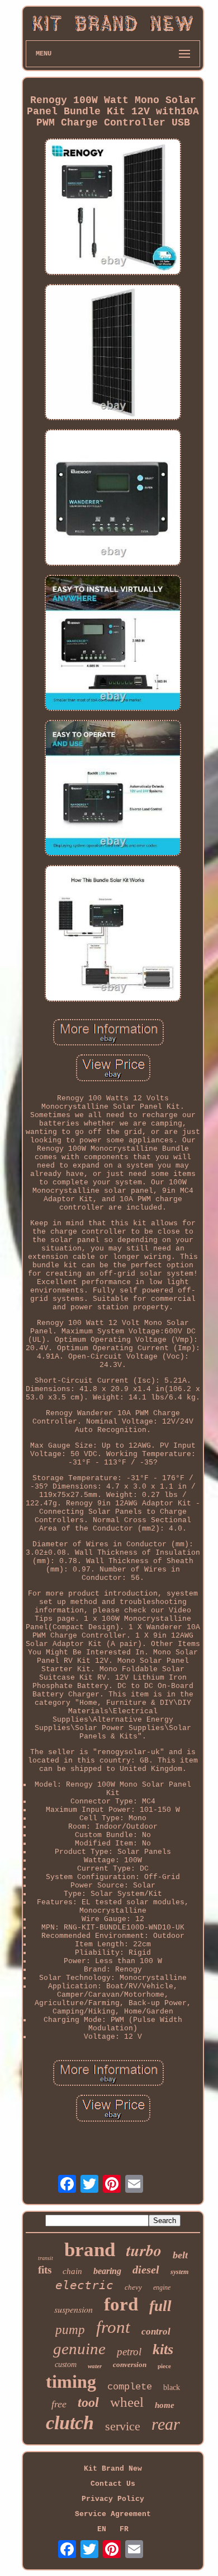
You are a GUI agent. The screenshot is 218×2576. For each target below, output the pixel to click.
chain (72, 2271)
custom (66, 2365)
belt (180, 2255)
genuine (79, 2349)
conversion (130, 2365)
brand (90, 2250)
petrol (129, 2352)
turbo (144, 2250)
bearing (107, 2271)
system (179, 2272)
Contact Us (113, 2484)
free (59, 2404)
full (160, 2306)
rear (166, 2424)
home (165, 2405)
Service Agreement (113, 2514)
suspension (74, 2309)
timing (71, 2382)
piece (164, 2366)
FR (124, 2529)
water (95, 2366)
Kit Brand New (113, 2469)
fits (45, 2270)
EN (102, 2529)
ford (121, 2304)
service (123, 2426)
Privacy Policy (113, 2499)
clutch (70, 2423)
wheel (127, 2402)
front (113, 2327)
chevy (133, 2287)
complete (130, 2387)
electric (84, 2285)
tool (88, 2402)
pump (70, 2330)
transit (46, 2258)
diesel (146, 2270)
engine (162, 2287)
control (156, 2331)
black (172, 2387)
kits (163, 2349)
